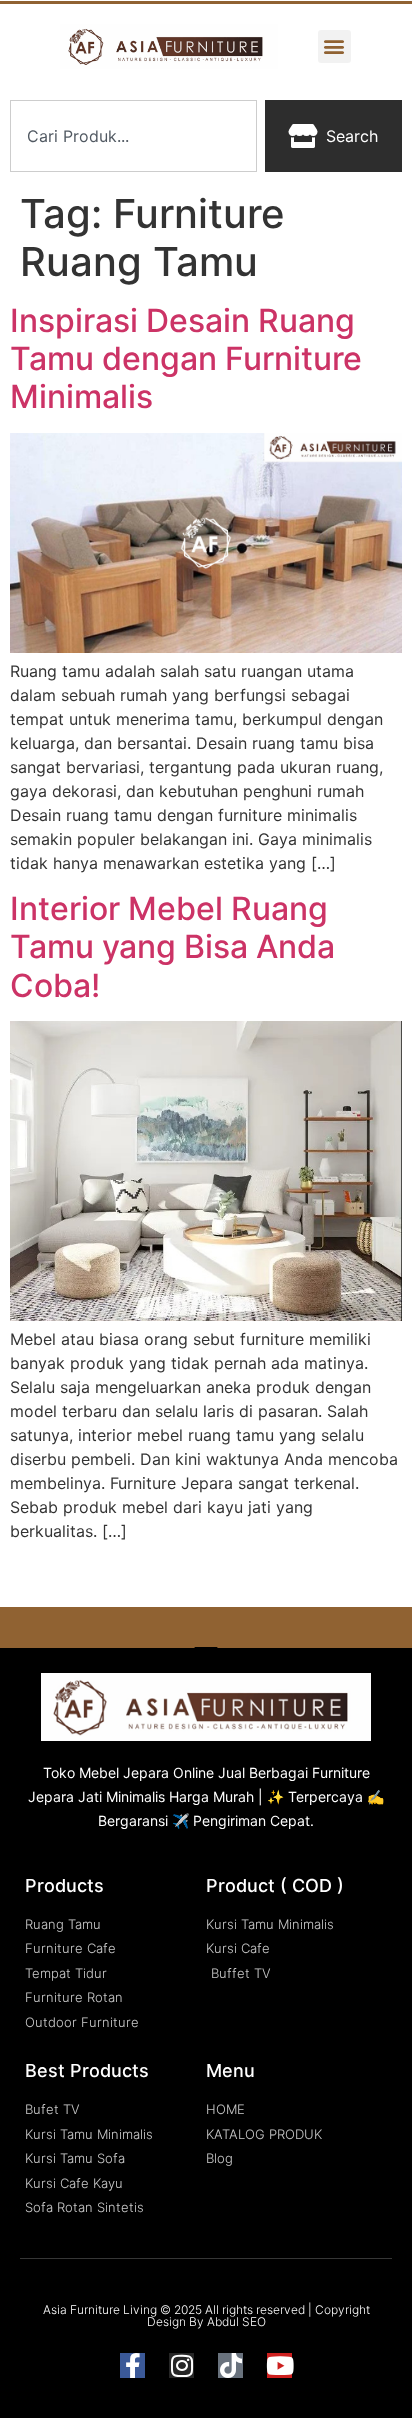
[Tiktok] (230, 2365)
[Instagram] (181, 2365)
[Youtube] (279, 2365)
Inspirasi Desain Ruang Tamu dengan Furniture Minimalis (186, 359)
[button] (334, 46)
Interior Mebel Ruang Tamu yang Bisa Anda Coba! (172, 947)
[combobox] (133, 136)
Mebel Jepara (124, 1772)
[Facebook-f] (132, 2365)
